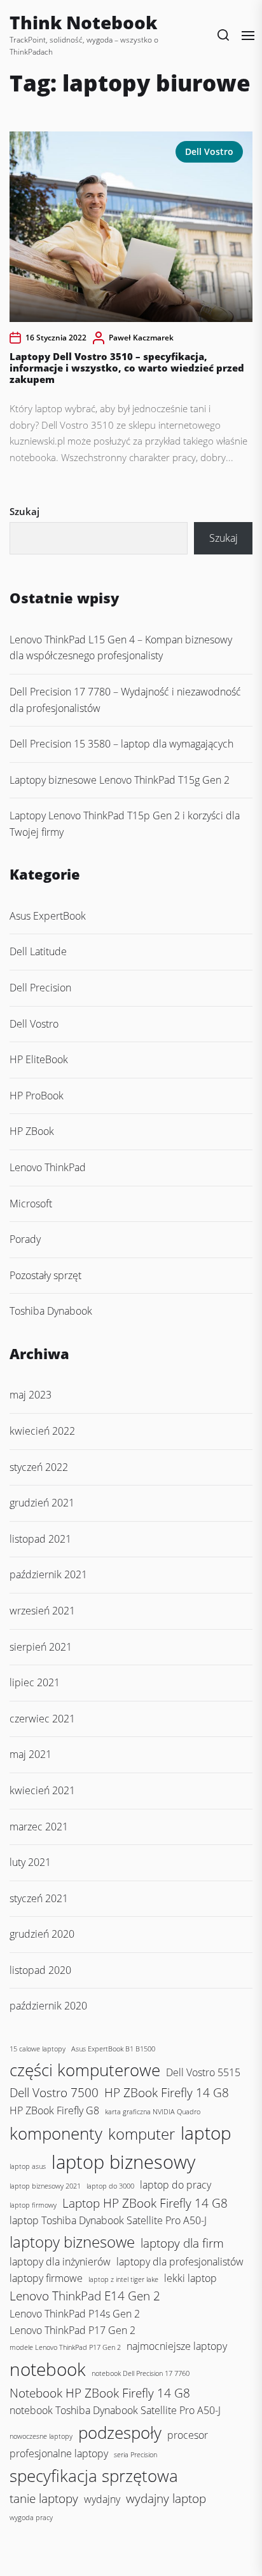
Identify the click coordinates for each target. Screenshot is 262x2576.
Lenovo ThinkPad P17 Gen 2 (72, 2330)
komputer (141, 2134)
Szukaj (24, 511)
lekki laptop (190, 2278)
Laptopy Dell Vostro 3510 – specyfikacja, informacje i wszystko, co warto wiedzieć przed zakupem (127, 368)
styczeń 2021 (39, 1898)
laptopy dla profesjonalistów (180, 2262)
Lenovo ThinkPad (48, 1167)
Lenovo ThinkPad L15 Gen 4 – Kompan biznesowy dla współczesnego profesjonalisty (121, 648)
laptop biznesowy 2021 (45, 2186)
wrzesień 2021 (42, 1611)
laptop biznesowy (123, 2162)
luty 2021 (30, 1862)
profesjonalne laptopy (59, 2453)
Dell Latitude (38, 951)
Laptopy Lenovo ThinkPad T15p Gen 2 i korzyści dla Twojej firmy (125, 824)
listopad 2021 (40, 1539)
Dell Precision (40, 988)
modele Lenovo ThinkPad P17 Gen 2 (65, 2347)
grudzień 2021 (42, 1503)
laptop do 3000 (110, 2186)
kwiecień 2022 (42, 1431)
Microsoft (31, 1204)
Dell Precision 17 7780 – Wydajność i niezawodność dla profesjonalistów (125, 700)
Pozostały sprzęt (45, 1275)
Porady (25, 1239)
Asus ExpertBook (48, 916)
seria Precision (135, 2455)
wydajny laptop (166, 2498)
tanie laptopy (44, 2498)
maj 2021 (31, 1754)
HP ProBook (37, 1096)
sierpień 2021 (41, 1647)
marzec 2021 (39, 1827)
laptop (206, 2133)
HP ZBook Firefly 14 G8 (167, 2092)
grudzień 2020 (42, 1934)
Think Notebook (83, 22)
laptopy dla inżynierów (60, 2262)
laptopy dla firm (182, 2243)
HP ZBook (32, 1131)
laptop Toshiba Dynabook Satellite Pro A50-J (108, 2220)
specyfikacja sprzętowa (94, 2476)
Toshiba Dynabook (51, 1311)
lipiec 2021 (35, 1682)
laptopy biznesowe (72, 2242)
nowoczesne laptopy (41, 2436)
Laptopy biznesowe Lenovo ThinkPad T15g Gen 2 (120, 780)
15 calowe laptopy (38, 2049)
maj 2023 (31, 1395)
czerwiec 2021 (42, 1719)
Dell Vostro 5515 (203, 2072)
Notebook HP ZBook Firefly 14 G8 (100, 2393)
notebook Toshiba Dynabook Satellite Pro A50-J (115, 2410)
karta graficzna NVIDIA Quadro (153, 2112)
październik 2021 (48, 1574)
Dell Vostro (209, 151)
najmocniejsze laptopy (177, 2346)
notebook (48, 2369)
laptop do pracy (176, 2185)
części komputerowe (85, 2070)
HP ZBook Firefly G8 (54, 2110)
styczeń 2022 (39, 1467)
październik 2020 (48, 2006)
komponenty (56, 2133)
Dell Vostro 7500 (54, 2092)
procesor (188, 2435)
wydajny (102, 2499)
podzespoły (120, 2432)
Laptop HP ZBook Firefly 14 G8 (145, 2203)
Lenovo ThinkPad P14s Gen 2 (75, 2314)
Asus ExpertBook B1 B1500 (113, 2049)
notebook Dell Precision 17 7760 (141, 2373)
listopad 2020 (40, 1970)
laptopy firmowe (46, 2278)
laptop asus (28, 2166)
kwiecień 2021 (42, 1790)
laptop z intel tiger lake (123, 2279)
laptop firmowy (33, 2205)
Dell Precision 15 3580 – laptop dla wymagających (121, 744)
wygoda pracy (31, 2518)
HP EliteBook (39, 1059)
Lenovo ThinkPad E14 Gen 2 (85, 2296)
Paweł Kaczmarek (141, 338)
